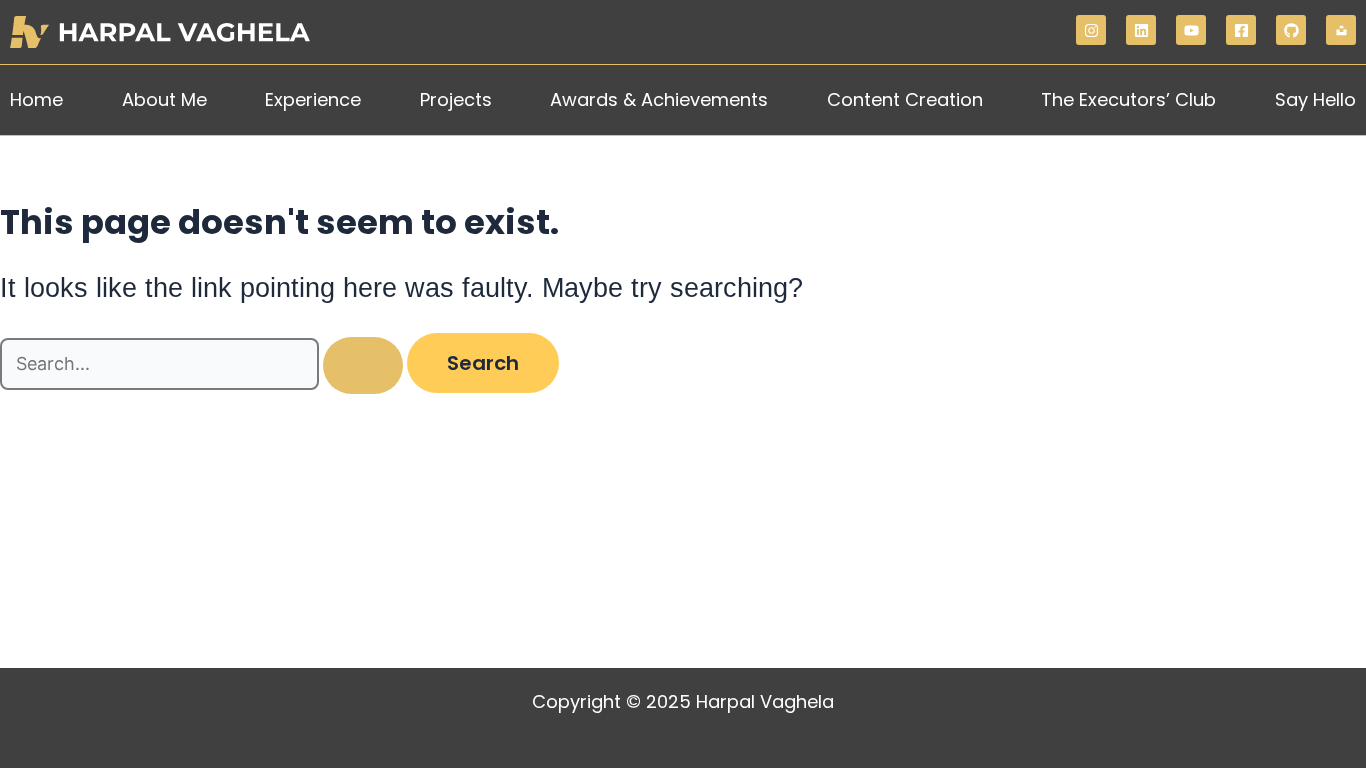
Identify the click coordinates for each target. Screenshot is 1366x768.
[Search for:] (203, 364)
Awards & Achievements (659, 99)
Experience (313, 99)
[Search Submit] (363, 365)
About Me (164, 99)
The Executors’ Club (1128, 99)
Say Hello (1315, 99)
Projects (456, 99)
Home (36, 99)
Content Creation (905, 99)
